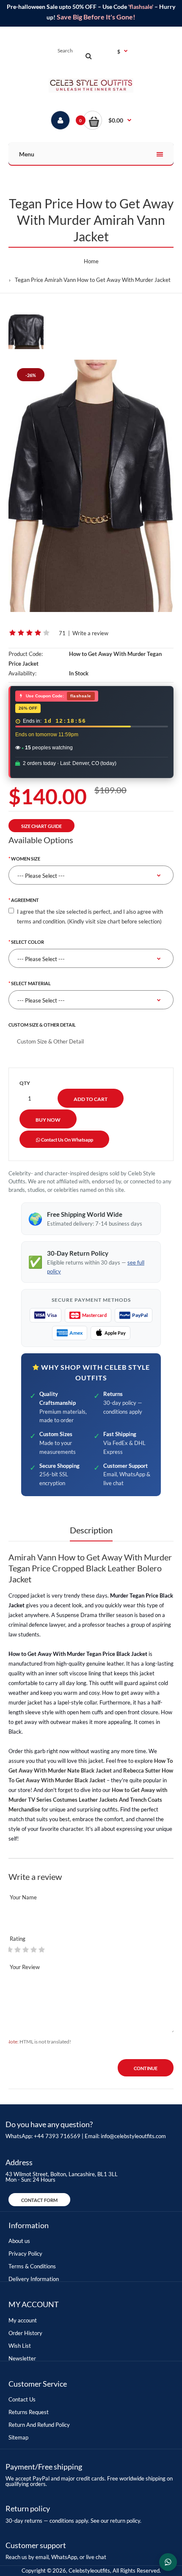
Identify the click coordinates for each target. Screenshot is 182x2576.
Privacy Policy (25, 2254)
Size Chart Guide (41, 826)
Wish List (20, 2346)
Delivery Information (34, 2279)
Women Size (26, 859)
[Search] (88, 56)
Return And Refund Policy (39, 2425)
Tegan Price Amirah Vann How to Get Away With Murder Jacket (93, 280)
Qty (25, 1083)
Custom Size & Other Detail (42, 1025)
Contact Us (22, 2399)
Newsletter (22, 2358)
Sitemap (18, 2437)
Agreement (25, 900)
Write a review (90, 633)
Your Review (25, 1967)
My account (23, 2320)
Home (91, 261)
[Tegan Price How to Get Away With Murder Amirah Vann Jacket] (91, 486)
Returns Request (29, 2412)
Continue (146, 2068)
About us (19, 2241)
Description (91, 1530)
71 (62, 633)
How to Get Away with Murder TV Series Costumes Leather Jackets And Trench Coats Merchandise (88, 1800)
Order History (25, 2333)
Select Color (28, 942)
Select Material (31, 983)
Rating (18, 1939)
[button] (107, 120)
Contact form (39, 2200)
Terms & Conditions (32, 2266)
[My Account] (60, 120)
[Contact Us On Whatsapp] (168, 2562)
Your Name (23, 1897)
